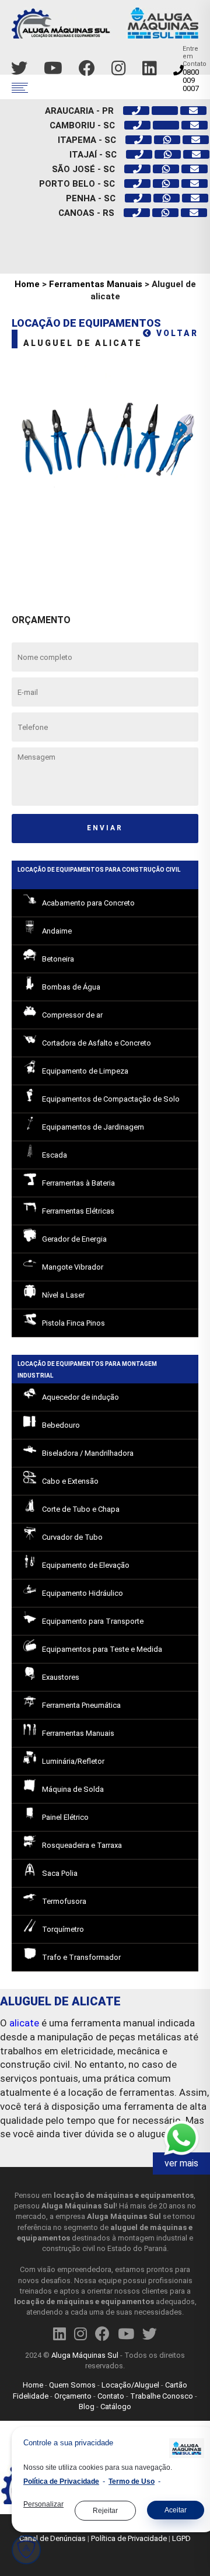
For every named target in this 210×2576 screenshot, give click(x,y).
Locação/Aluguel (130, 2385)
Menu (20, 88)
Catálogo (116, 2407)
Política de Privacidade (129, 2538)
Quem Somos (72, 2385)
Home (27, 284)
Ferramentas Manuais (96, 284)
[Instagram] (119, 69)
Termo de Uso (132, 2482)
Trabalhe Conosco (162, 2396)
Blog (87, 2407)
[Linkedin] (150, 69)
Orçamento (73, 2396)
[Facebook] (87, 69)
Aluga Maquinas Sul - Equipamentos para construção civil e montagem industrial (105, 28)
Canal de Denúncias (52, 2538)
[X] (19, 69)
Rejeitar (105, 2511)
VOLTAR (176, 333)
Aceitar (176, 2510)
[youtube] (53, 69)
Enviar (105, 828)
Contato (111, 2396)
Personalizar (43, 2505)
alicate (24, 2023)
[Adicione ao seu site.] (184, 2449)
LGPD (181, 2538)
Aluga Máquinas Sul (85, 2355)
